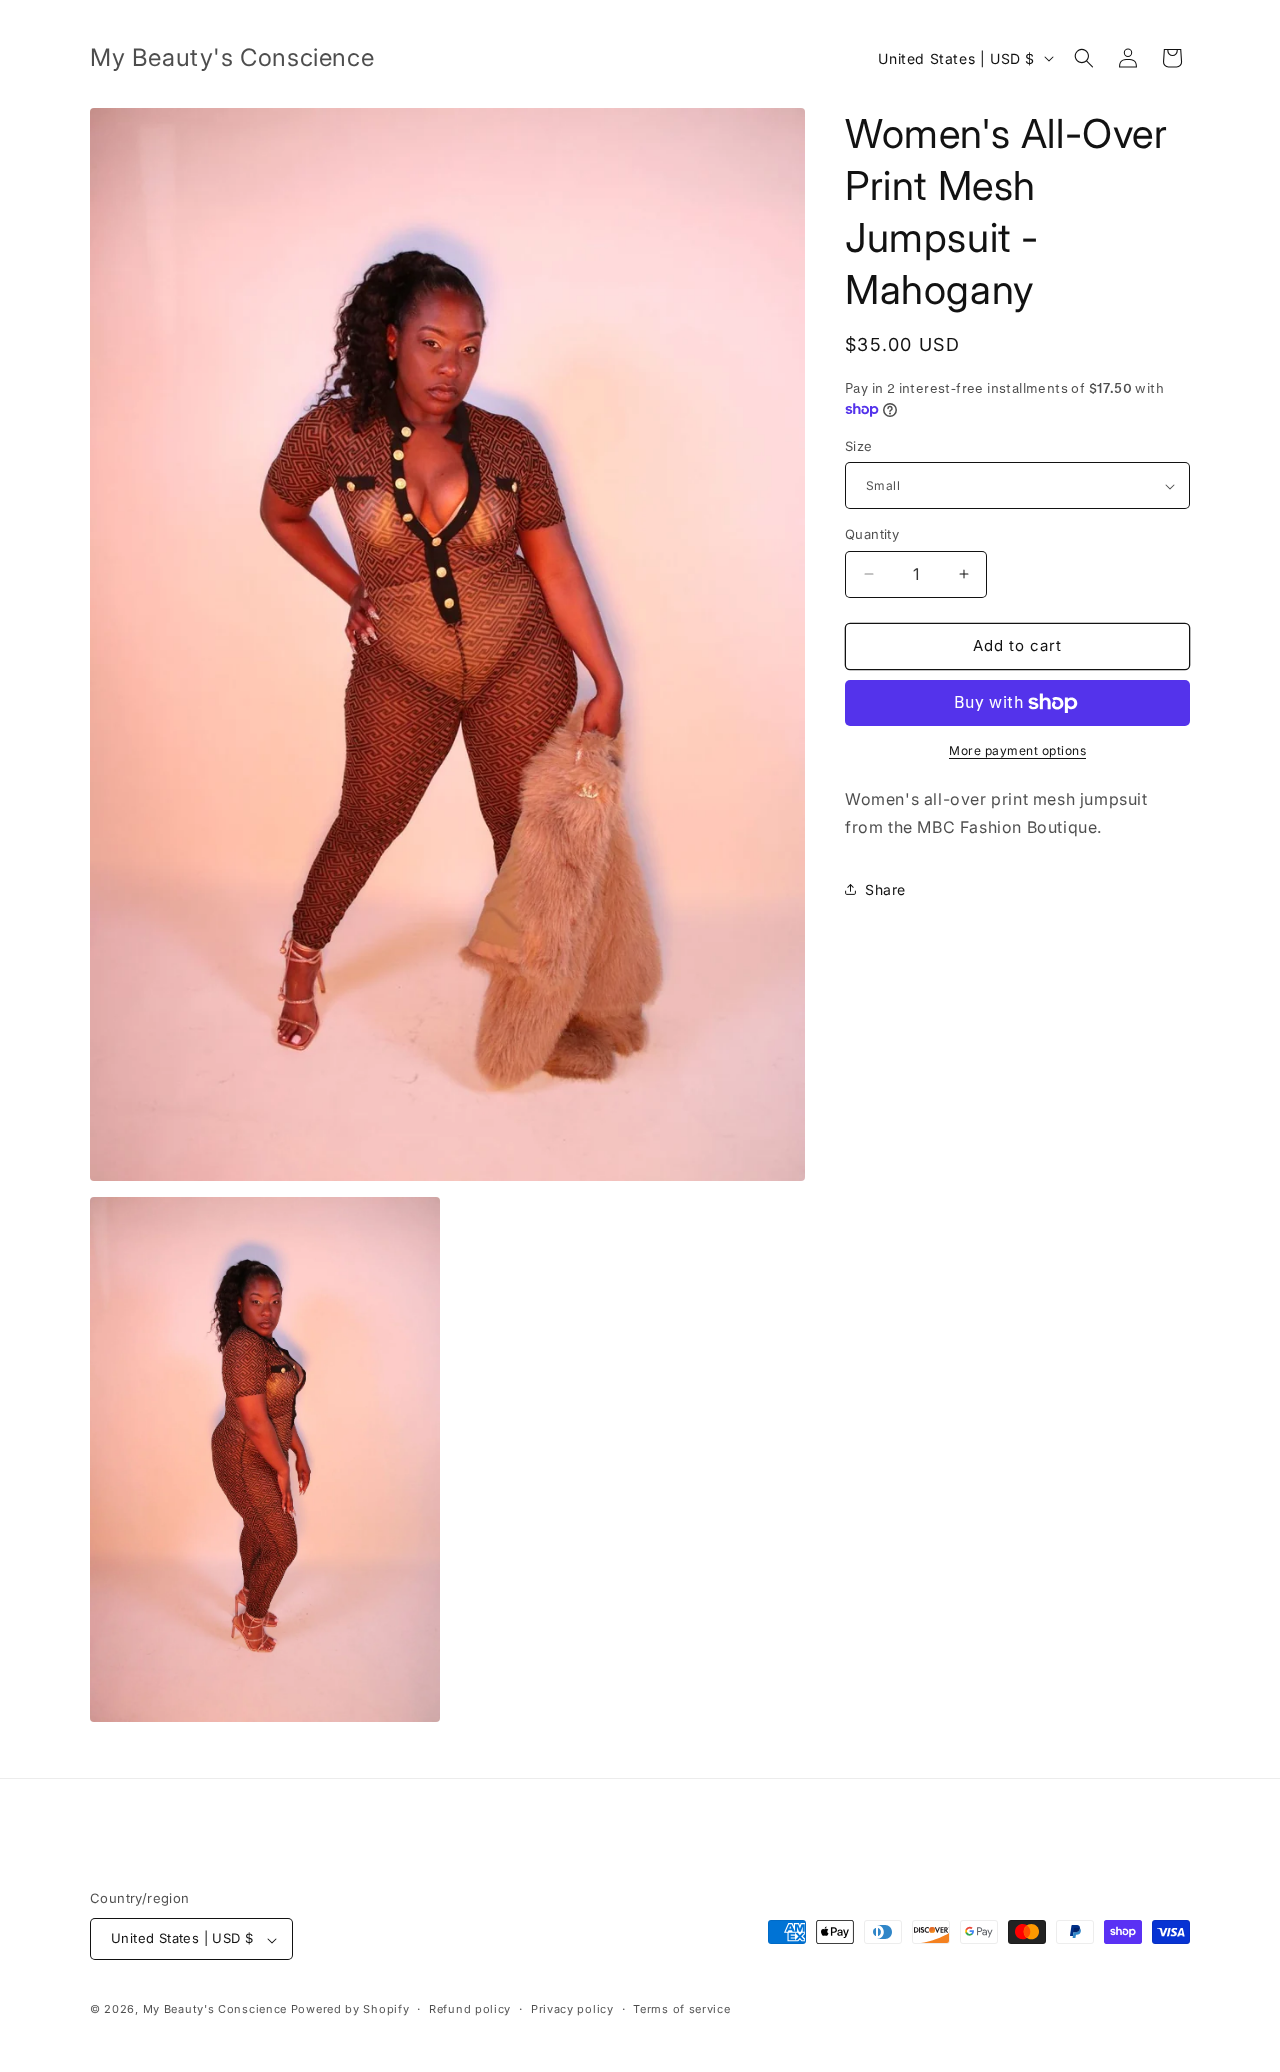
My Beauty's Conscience (215, 2010)
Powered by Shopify (350, 2010)
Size (859, 446)
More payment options (1017, 750)
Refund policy (470, 2009)
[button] (1084, 58)
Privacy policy (572, 2009)
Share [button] (885, 889)
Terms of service (681, 2009)
